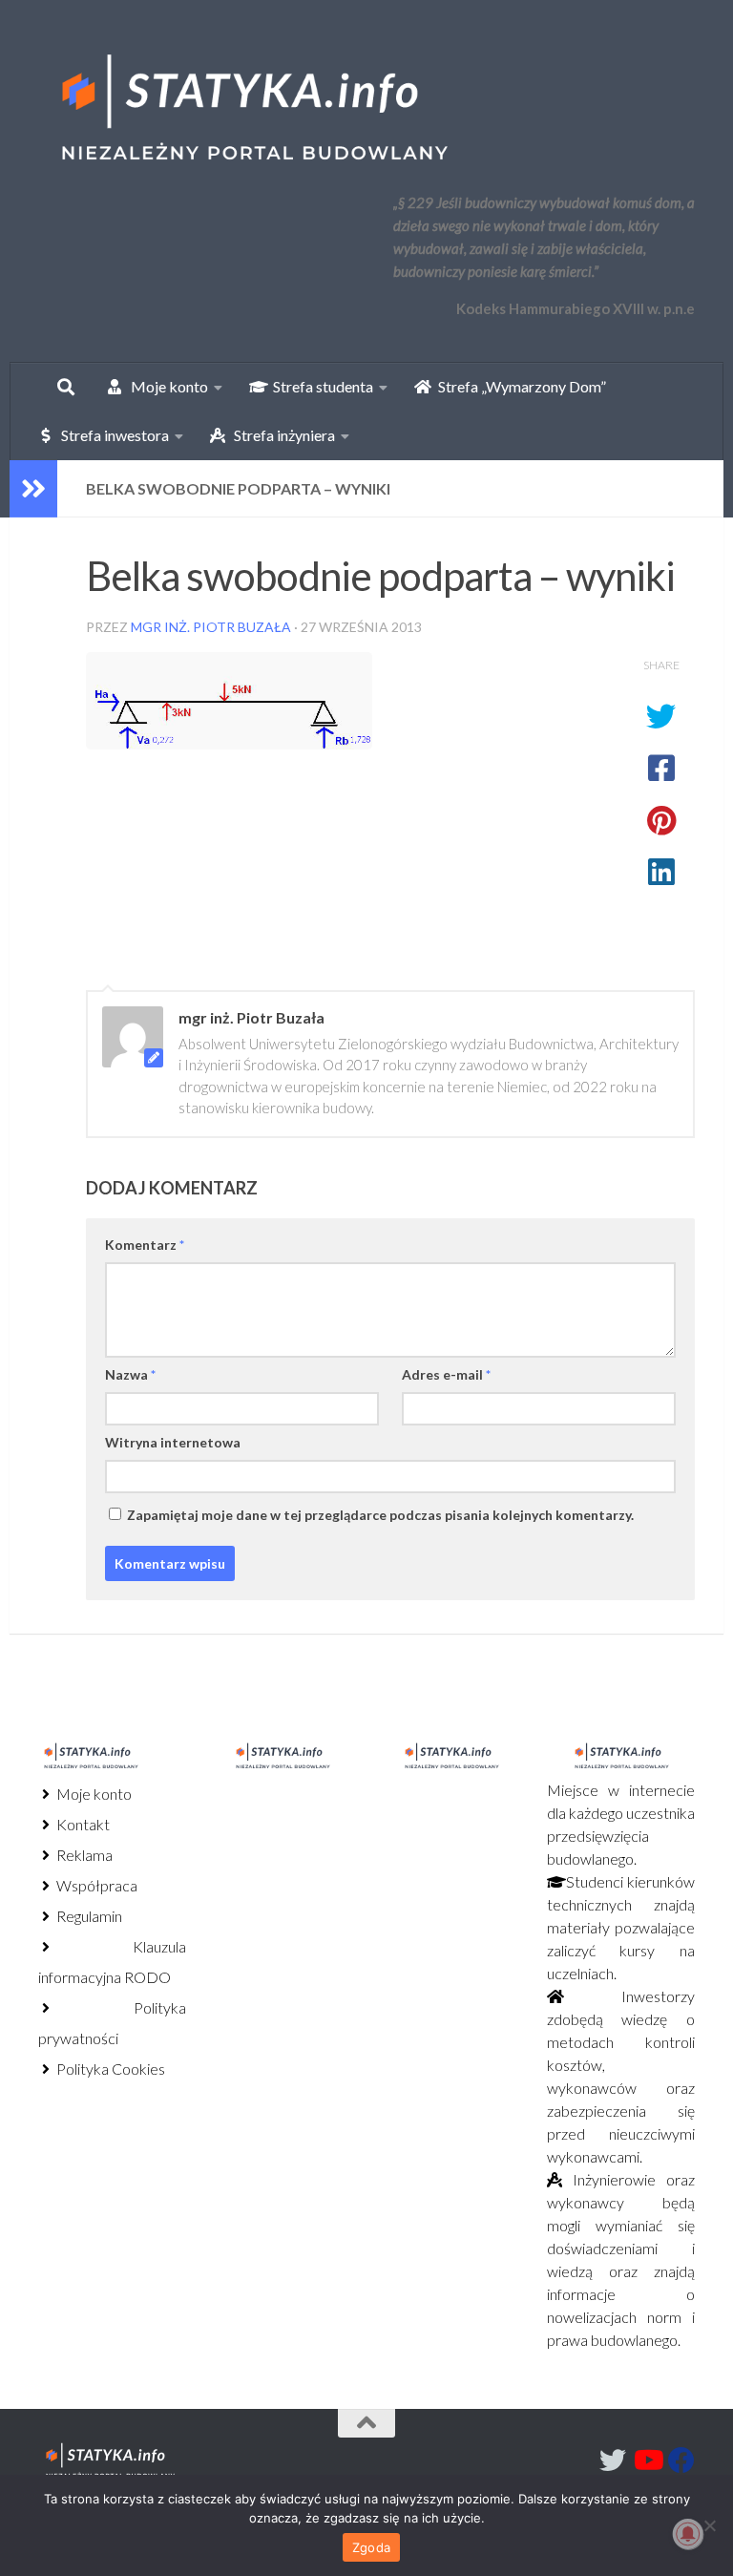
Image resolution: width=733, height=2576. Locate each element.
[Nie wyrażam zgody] (709, 2525)
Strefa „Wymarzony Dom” (518, 386)
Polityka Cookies (109, 2069)
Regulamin (88, 1916)
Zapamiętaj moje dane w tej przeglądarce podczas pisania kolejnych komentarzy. (380, 1515)
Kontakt (82, 1824)
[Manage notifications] (688, 2534)
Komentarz (145, 1245)
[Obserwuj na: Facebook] (681, 2460)
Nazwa (130, 1374)
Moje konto (93, 1794)
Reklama (83, 1855)
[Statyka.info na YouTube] (647, 2460)
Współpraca (95, 1885)
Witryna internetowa (173, 1442)
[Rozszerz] (33, 489)
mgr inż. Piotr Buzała (211, 627)
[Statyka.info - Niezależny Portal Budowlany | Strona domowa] (253, 110)
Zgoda (371, 2547)
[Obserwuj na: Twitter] (613, 2460)
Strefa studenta (319, 386)
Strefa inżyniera (280, 435)
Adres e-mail (446, 1374)
